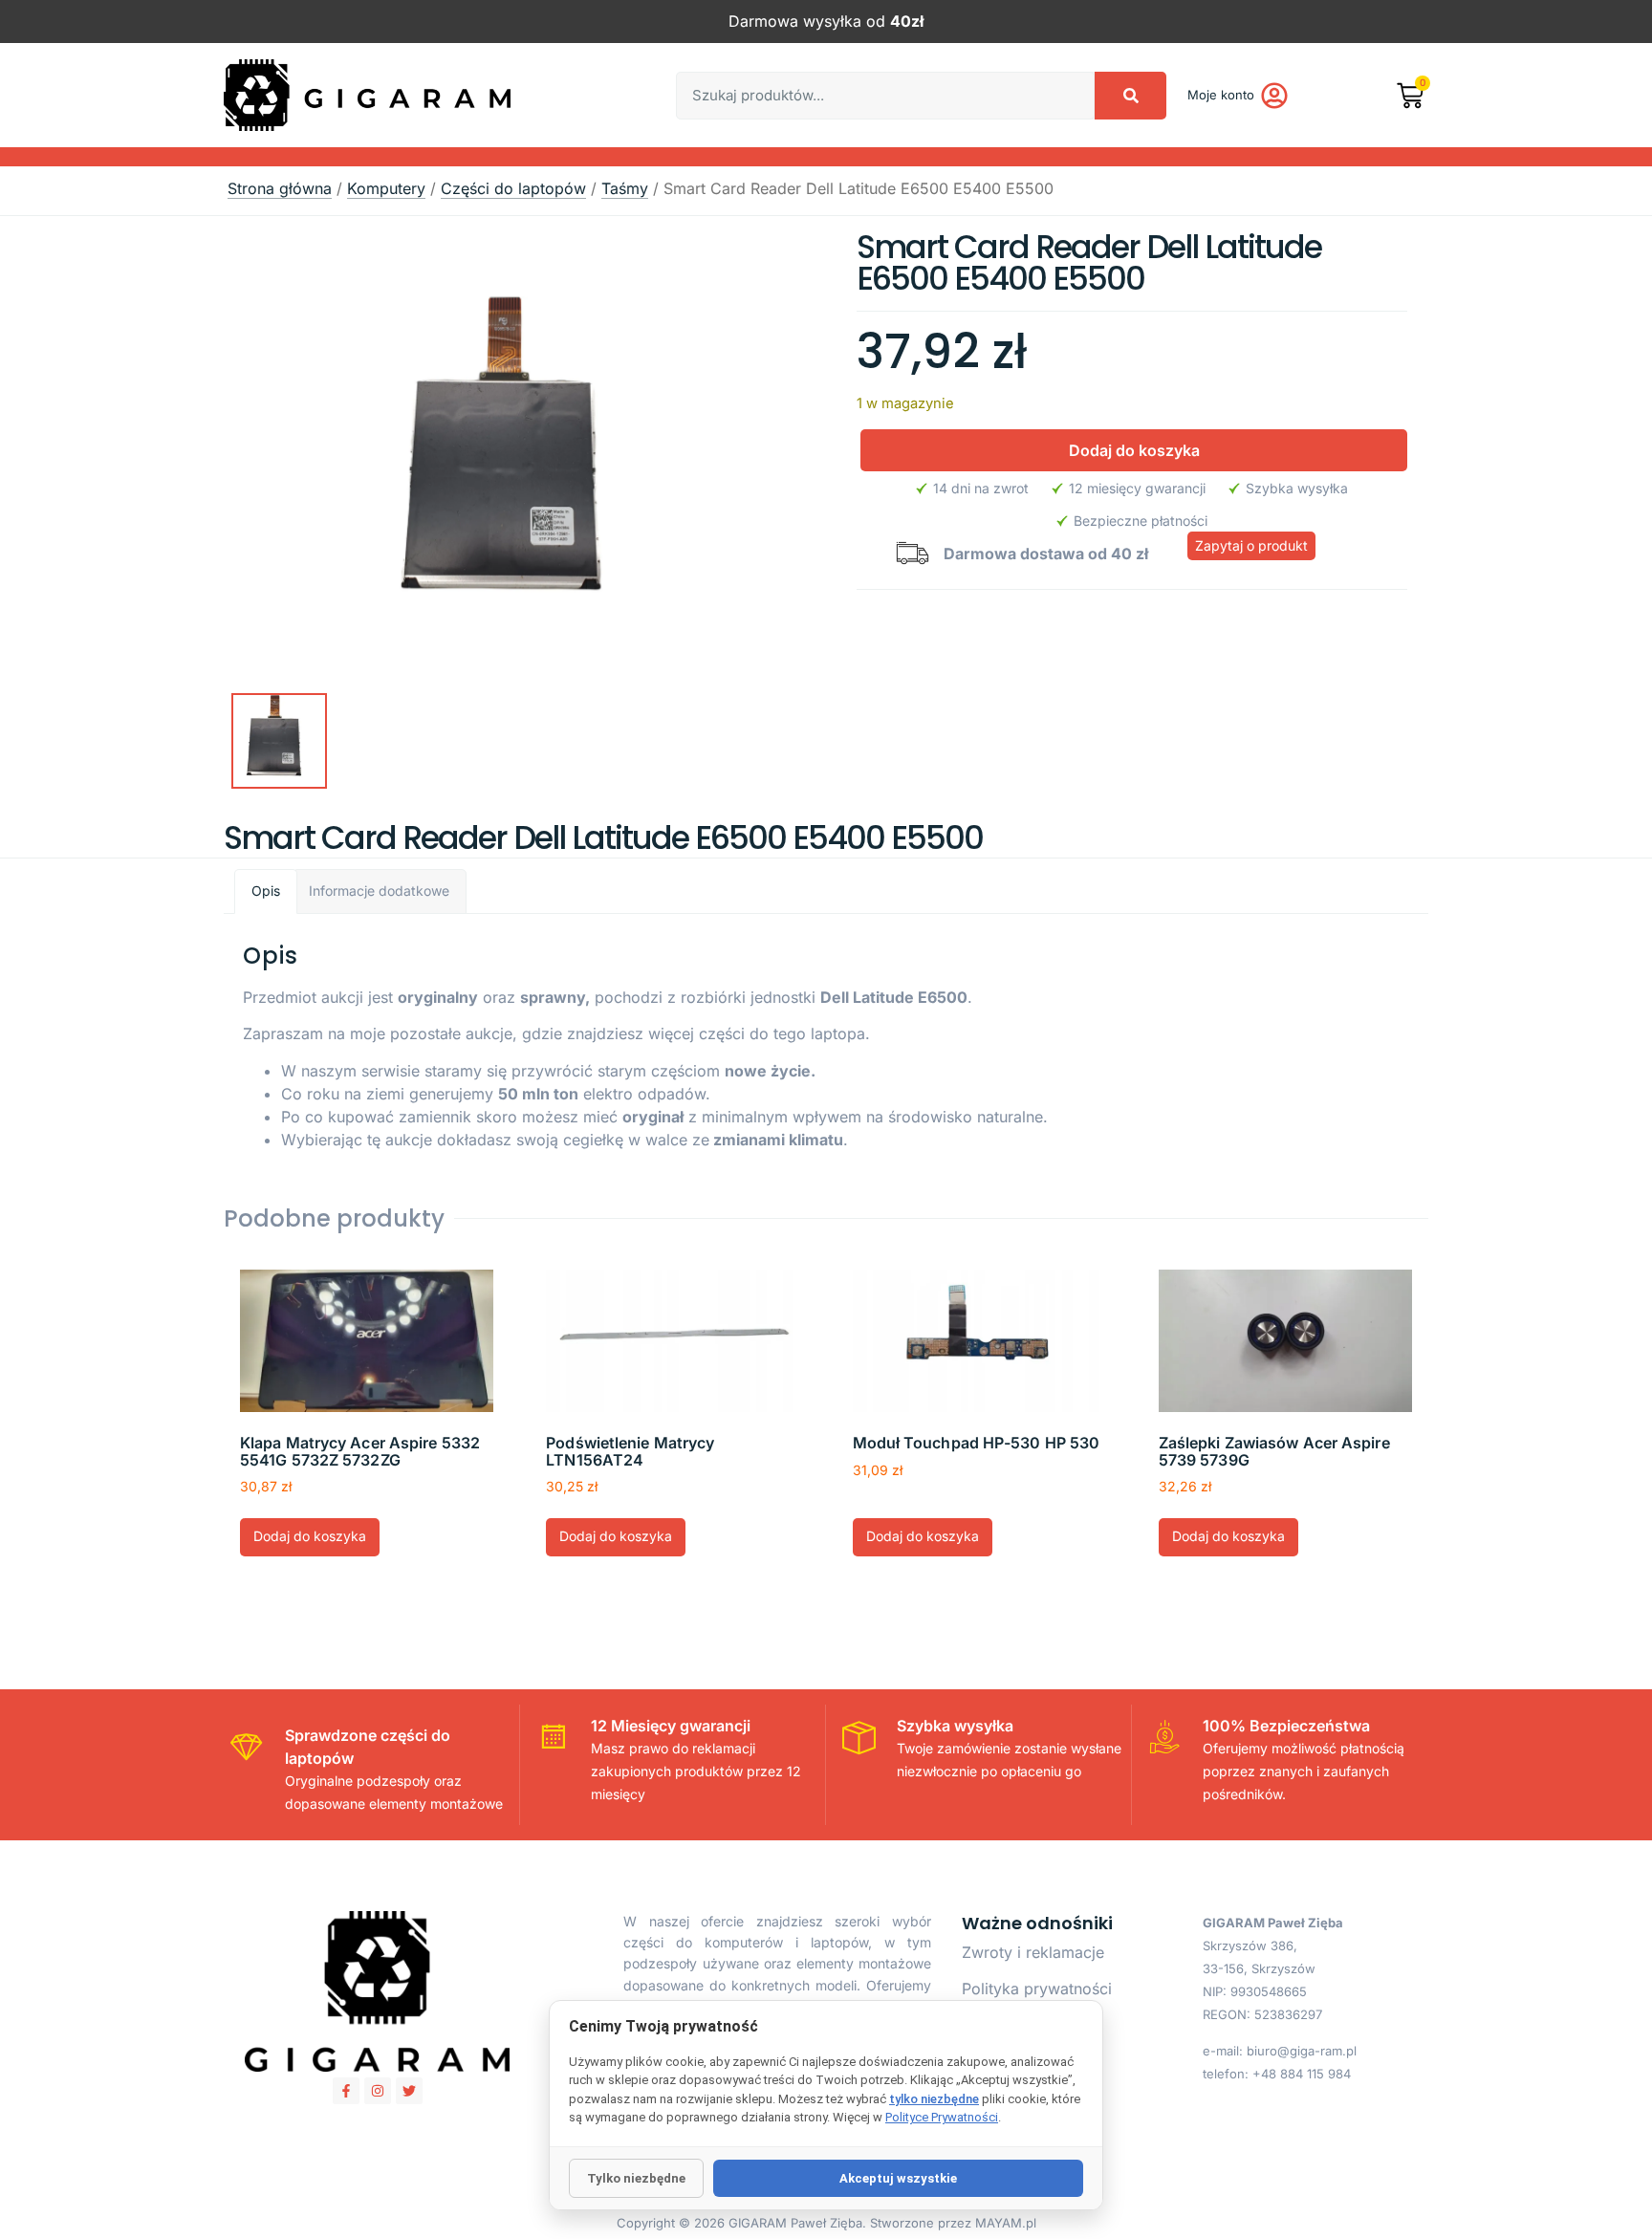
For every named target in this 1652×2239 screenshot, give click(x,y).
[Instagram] (378, 2091)
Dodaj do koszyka (1134, 450)
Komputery (386, 188)
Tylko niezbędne (636, 2178)
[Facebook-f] (346, 2091)
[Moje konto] (1274, 96)
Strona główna (280, 188)
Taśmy (625, 188)
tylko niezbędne (934, 2099)
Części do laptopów (513, 188)
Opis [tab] (266, 891)
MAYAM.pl (1006, 2223)
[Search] (1130, 96)
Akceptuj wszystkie (898, 2178)
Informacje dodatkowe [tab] (379, 891)
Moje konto (1221, 95)
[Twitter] (409, 2091)
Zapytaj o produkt (1251, 545)
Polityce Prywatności (942, 2117)
